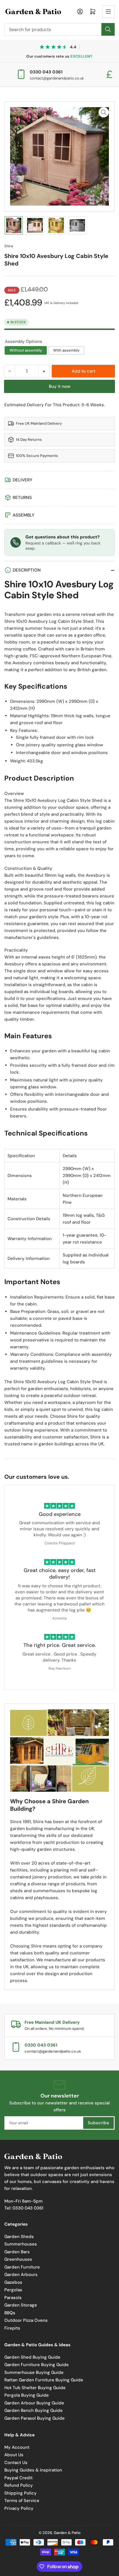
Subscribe (98, 2123)
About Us (14, 2455)
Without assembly (26, 350)
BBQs (10, 2313)
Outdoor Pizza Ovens (26, 2320)
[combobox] (59, 29)
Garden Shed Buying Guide (32, 2357)
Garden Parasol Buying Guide (35, 2418)
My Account (17, 2447)
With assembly (66, 350)
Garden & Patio (67, 2533)
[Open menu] (108, 12)
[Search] (108, 29)
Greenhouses (18, 2259)
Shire (9, 246)
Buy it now (60, 386)
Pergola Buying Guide (27, 2395)
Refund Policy (19, 2485)
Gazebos (13, 2282)
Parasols (13, 2298)
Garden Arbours (21, 2275)
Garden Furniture (22, 2267)
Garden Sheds (19, 2237)
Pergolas (13, 2290)
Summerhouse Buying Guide (34, 2372)
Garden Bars (17, 2252)
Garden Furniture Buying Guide (37, 2365)
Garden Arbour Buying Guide (34, 2403)
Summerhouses (21, 2244)
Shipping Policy (21, 2493)
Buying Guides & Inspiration (33, 2470)
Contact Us (16, 2463)
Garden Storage (21, 2305)
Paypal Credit (18, 2478)
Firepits (12, 2328)
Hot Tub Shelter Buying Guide (35, 2388)
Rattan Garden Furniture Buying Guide (44, 2380)
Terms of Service (22, 2501)
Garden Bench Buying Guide (34, 2410)
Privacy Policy (19, 2508)
